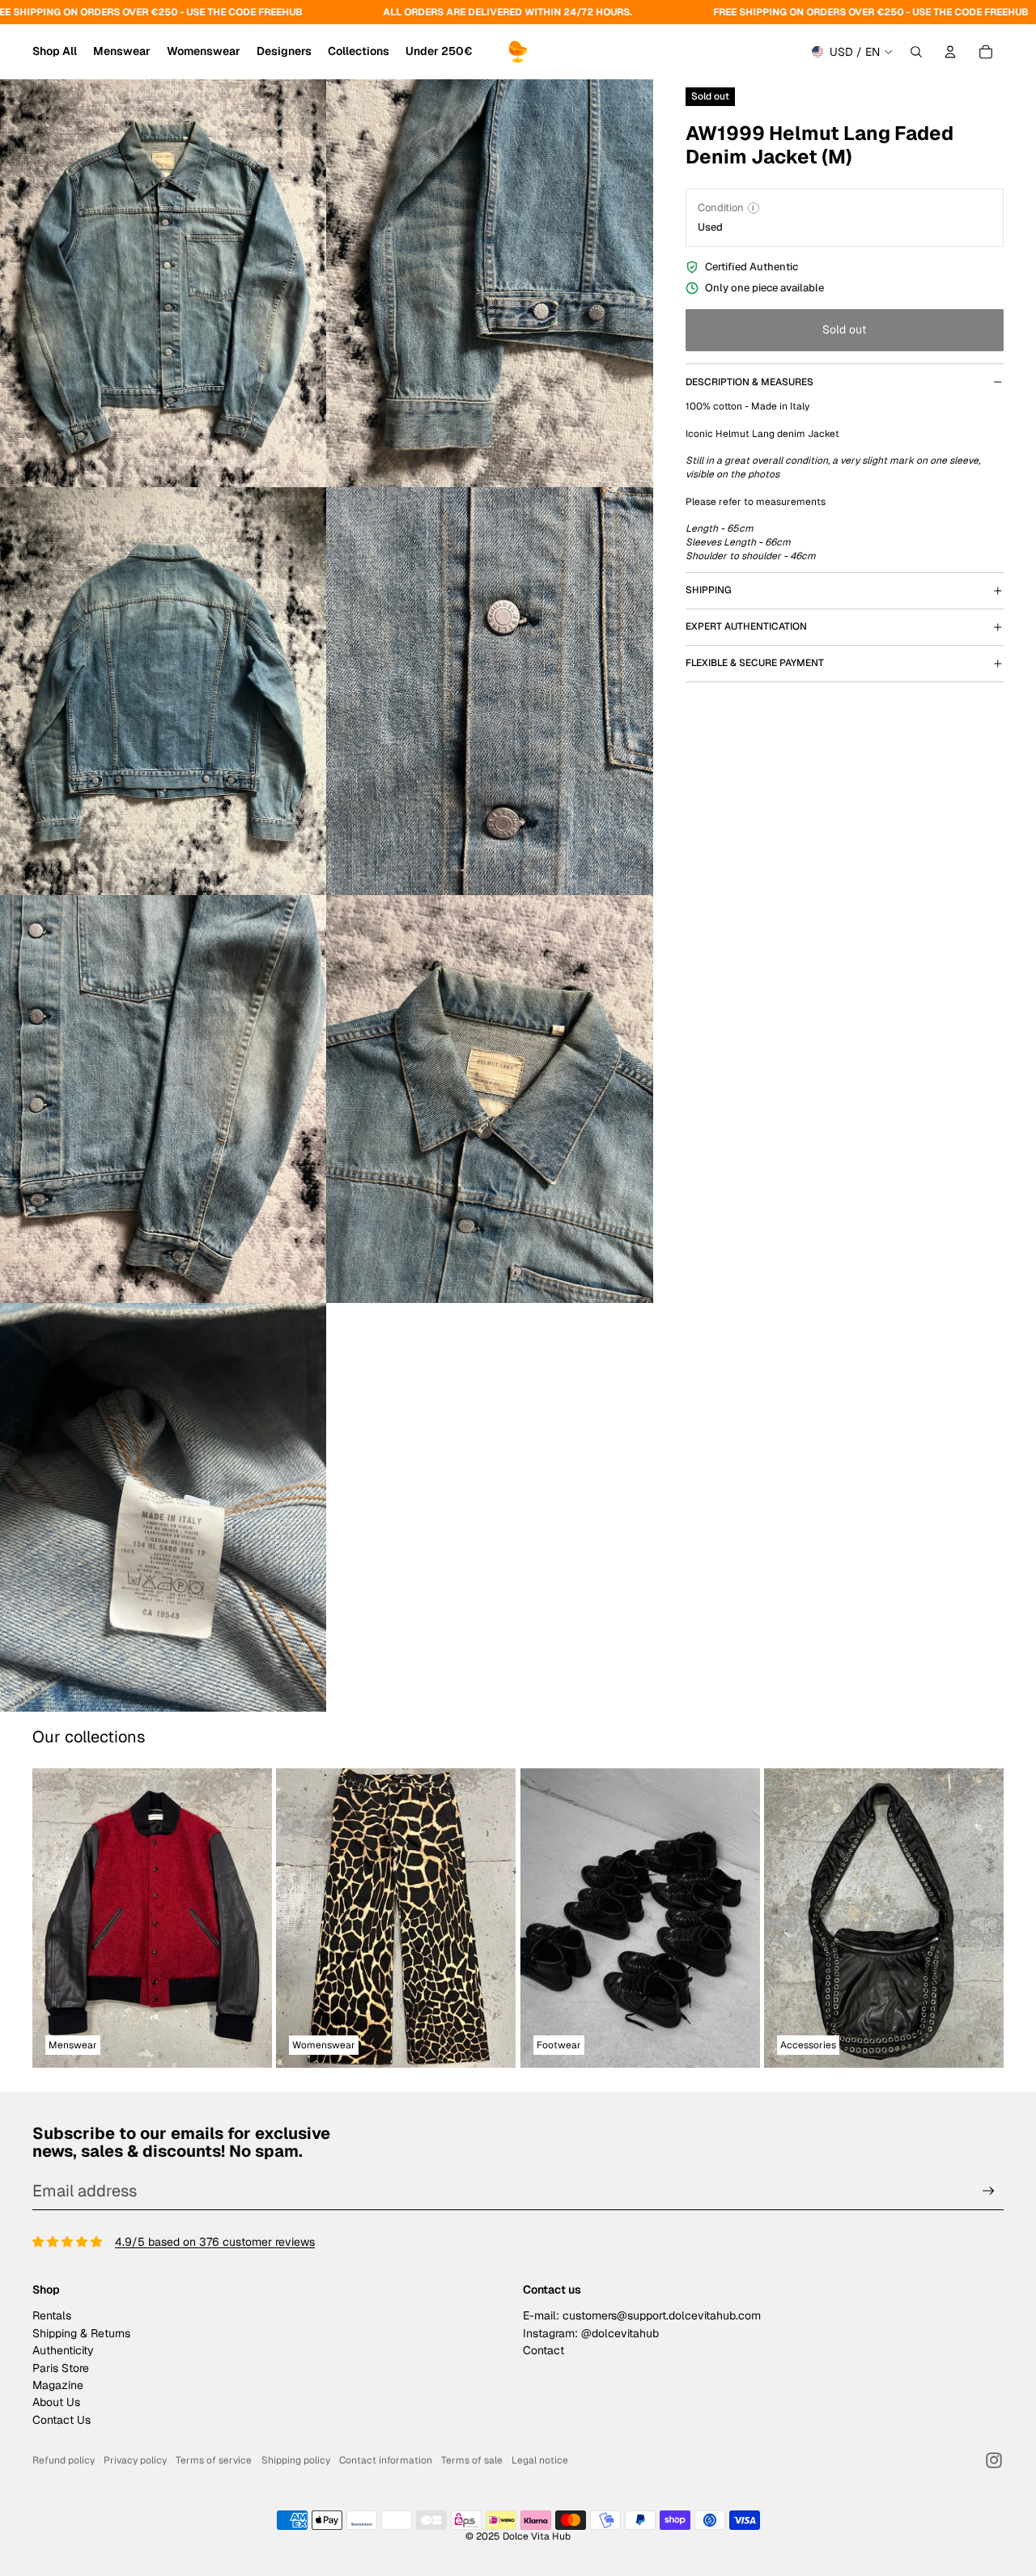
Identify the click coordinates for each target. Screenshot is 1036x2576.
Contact (543, 2350)
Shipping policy (296, 2460)
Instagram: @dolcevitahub (591, 2333)
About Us (56, 2402)
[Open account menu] (950, 52)
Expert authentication (746, 626)
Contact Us (62, 2420)
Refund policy (64, 2460)
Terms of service (214, 2460)
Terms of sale (472, 2460)
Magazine (58, 2385)
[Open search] (916, 52)
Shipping (709, 590)
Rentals (52, 2315)
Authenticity (63, 2350)
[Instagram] (994, 2460)
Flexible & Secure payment (755, 663)
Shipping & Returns (81, 2333)
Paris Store (61, 2368)
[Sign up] (989, 2191)
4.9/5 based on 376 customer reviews (215, 2242)
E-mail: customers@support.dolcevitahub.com (642, 2315)
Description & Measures (749, 382)
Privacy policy (135, 2460)
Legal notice (540, 2460)
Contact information (386, 2460)
